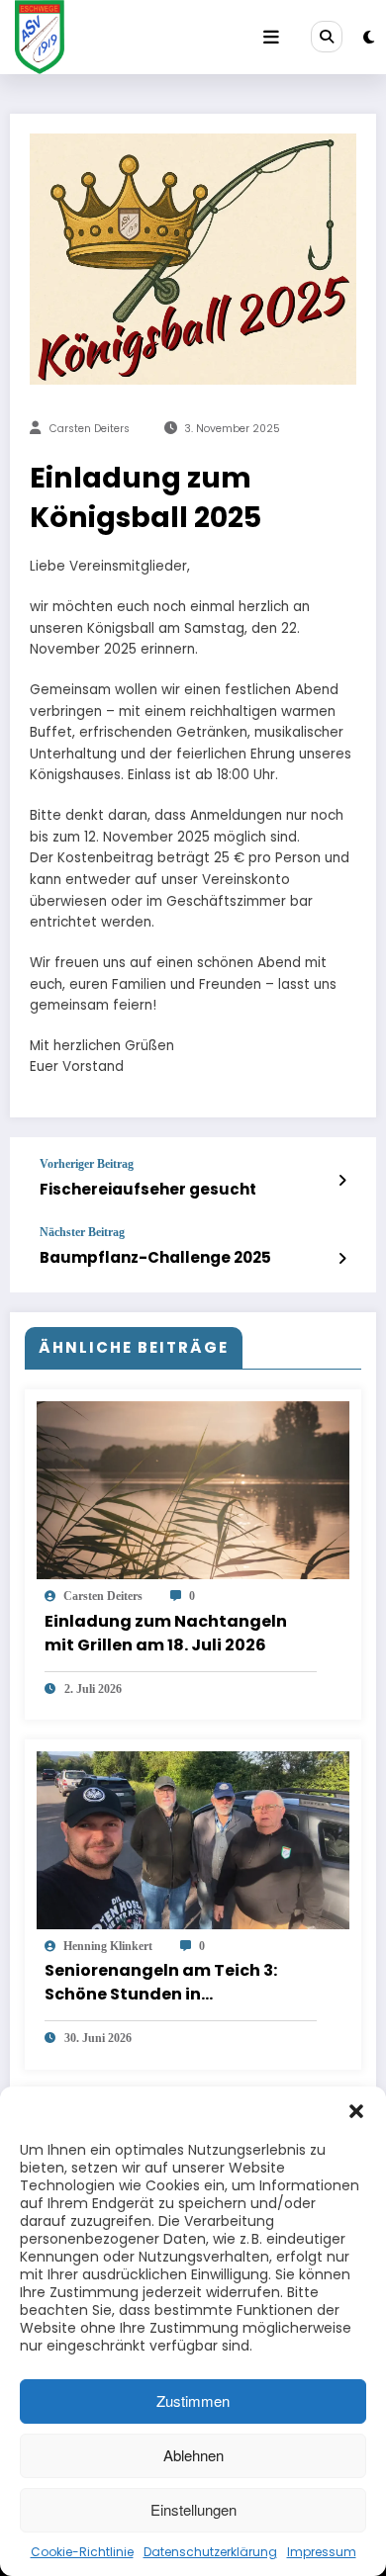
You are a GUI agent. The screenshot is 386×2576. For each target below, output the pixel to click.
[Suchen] (327, 37)
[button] (356, 2111)
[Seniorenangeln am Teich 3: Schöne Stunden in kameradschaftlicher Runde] (193, 1839)
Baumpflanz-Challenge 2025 (155, 1257)
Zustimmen (193, 2400)
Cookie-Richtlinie (82, 2552)
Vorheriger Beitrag (87, 1164)
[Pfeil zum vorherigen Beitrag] (342, 1181)
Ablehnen (193, 2455)
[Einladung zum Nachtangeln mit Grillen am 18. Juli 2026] (193, 1490)
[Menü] (271, 38)
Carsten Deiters (90, 429)
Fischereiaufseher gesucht (148, 1189)
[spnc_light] (369, 37)
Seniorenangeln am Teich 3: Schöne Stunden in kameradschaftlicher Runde (165, 1984)
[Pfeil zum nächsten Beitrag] (342, 1259)
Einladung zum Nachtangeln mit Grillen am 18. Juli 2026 (166, 1633)
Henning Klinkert (108, 1946)
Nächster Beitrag (82, 1232)
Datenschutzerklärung (210, 2552)
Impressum (322, 2552)
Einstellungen (193, 2509)
